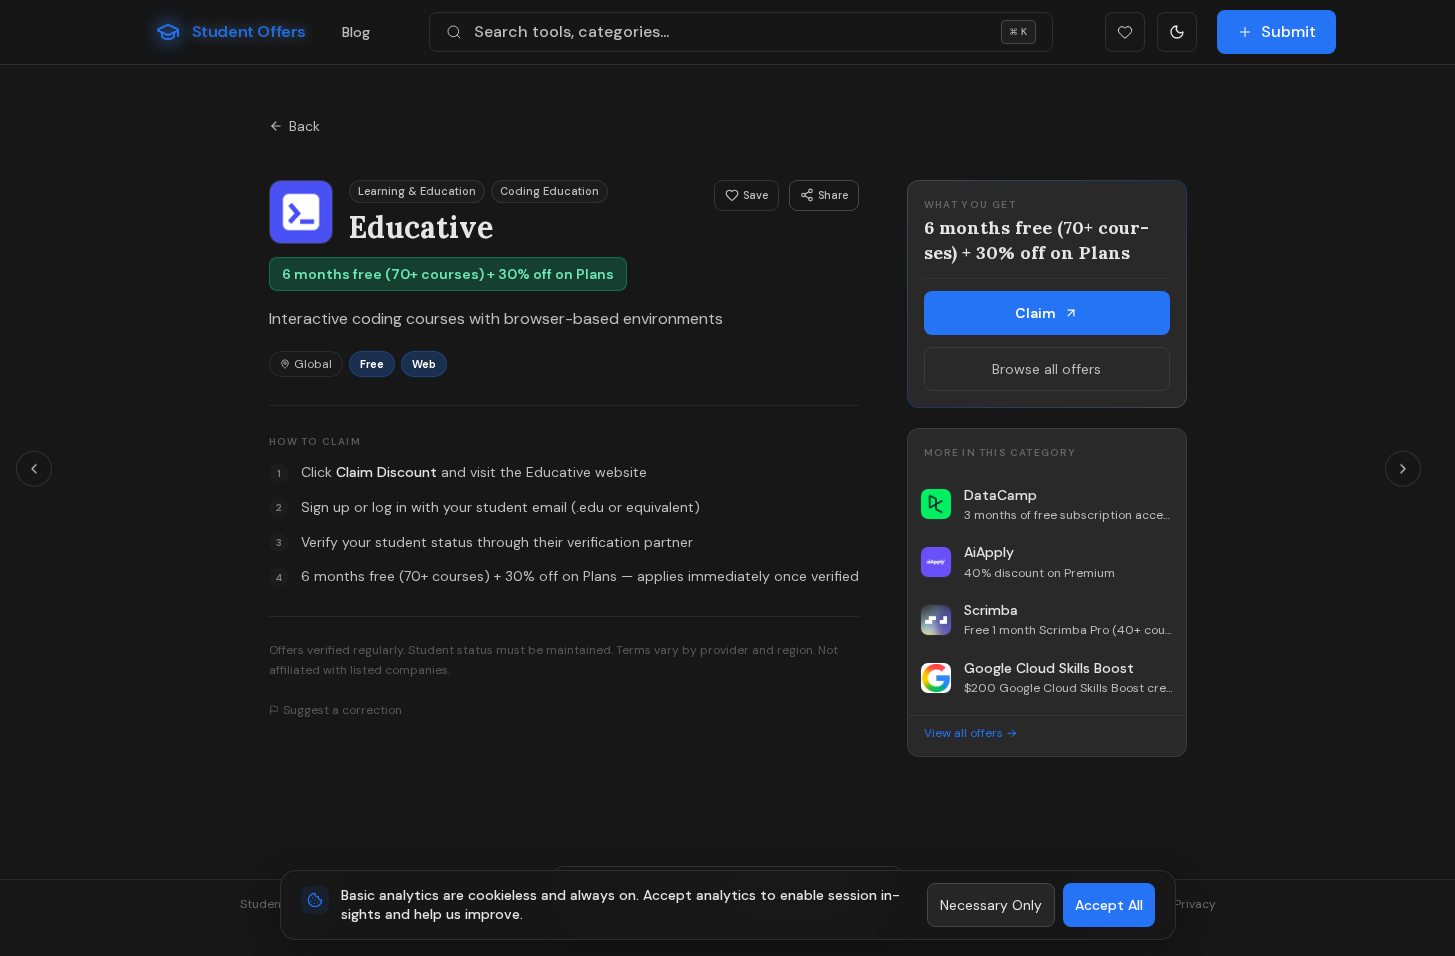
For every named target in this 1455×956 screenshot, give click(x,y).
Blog (356, 32)
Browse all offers (1046, 369)
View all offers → (970, 733)
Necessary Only (991, 905)
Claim (1035, 313)
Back (304, 126)
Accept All (1109, 905)
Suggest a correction (342, 710)
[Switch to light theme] (1177, 32)
